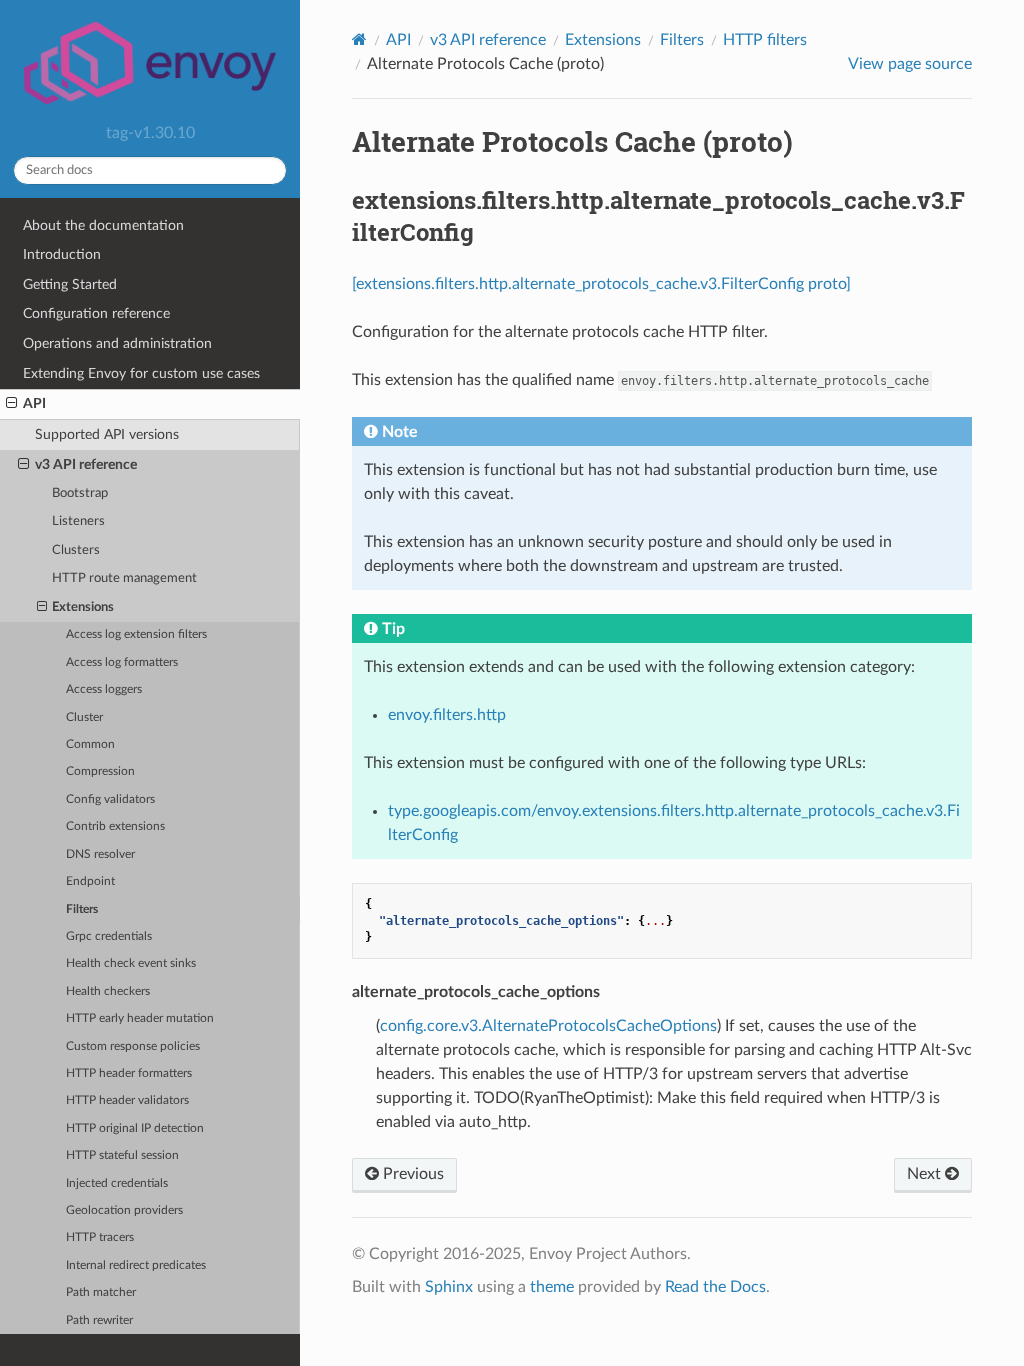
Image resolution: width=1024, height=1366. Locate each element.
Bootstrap (80, 493)
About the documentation (103, 225)
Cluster (84, 717)
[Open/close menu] (11, 404)
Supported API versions (107, 434)
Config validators (110, 799)
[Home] (359, 39)
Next (926, 1174)
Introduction (62, 254)
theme (552, 1287)
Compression (100, 771)
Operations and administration (117, 343)
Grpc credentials (109, 936)
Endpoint (90, 881)
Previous (411, 1174)
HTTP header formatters (129, 1073)
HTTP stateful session (122, 1155)
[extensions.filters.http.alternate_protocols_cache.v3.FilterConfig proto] (601, 284)
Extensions (83, 607)
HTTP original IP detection (135, 1128)
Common (90, 744)
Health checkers (108, 991)
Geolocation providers (124, 1210)
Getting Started (70, 284)
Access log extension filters (136, 634)
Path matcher (101, 1292)
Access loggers (104, 689)
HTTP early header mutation (140, 1018)
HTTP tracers (100, 1237)
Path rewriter (99, 1320)
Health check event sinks (131, 963)
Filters (82, 909)
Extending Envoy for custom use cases (141, 373)
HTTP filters (765, 40)
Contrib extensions (115, 826)
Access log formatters (122, 662)
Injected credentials (117, 1183)
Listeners (78, 521)
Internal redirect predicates (136, 1265)
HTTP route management (124, 578)
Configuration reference (96, 313)
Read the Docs (715, 1287)
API (34, 403)
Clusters (76, 550)
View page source (910, 64)
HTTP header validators (127, 1100)
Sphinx (449, 1287)
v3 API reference (86, 464)
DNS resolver (100, 854)
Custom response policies (133, 1046)
